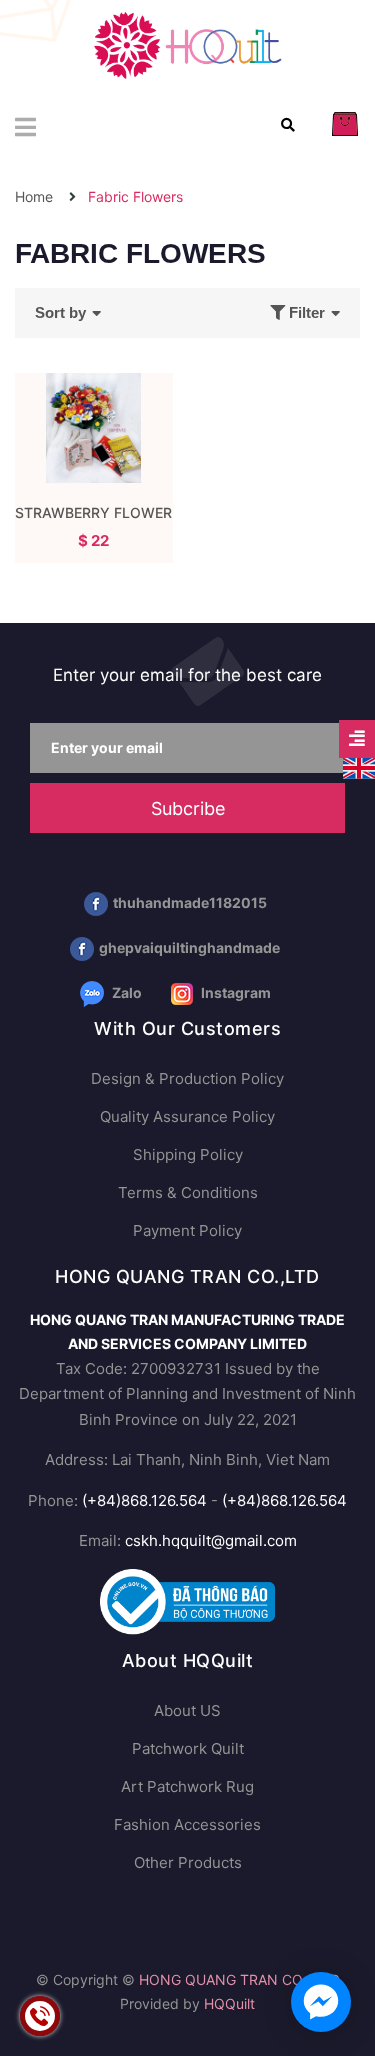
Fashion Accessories (187, 1824)
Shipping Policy (188, 1154)
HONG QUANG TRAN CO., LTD (239, 1979)
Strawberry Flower (93, 512)
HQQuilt (229, 2003)
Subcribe (188, 808)
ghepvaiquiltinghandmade (189, 947)
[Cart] (345, 123)
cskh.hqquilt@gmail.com (211, 1540)
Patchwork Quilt (188, 1748)
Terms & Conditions (188, 1192)
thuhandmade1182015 (190, 902)
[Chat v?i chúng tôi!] (321, 2002)
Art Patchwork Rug (187, 1786)
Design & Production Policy (187, 1078)
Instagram (234, 992)
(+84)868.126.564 (144, 1500)
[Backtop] (340, 1961)
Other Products (188, 1862)
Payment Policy (187, 1230)
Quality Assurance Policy (187, 1116)
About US (187, 1710)
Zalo (125, 992)
